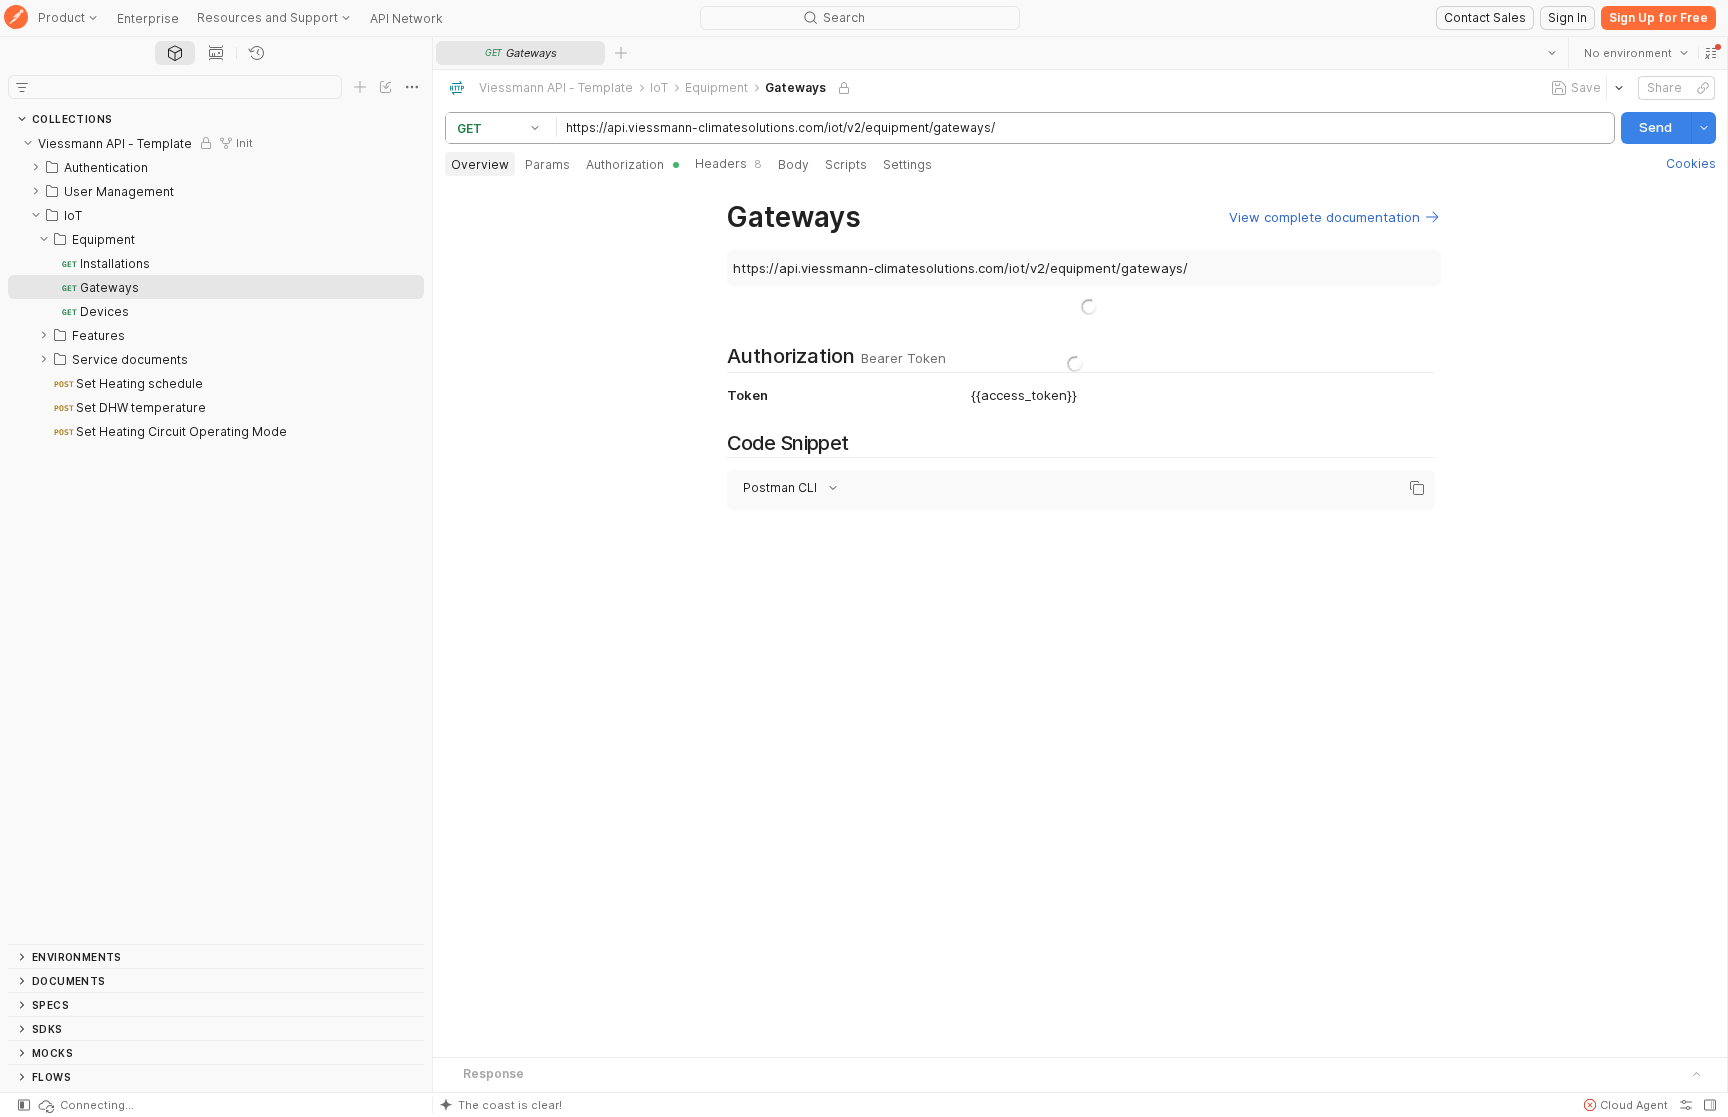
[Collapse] (28, 143)
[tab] (175, 53)
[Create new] (360, 87)
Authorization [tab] (625, 164)
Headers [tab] (728, 163)
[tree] (216, 537)
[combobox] (1635, 53)
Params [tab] (547, 164)
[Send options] (1703, 128)
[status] (85, 1105)
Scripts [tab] (846, 164)
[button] (1710, 53)
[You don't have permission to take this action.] (621, 53)
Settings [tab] (907, 164)
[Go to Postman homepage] (16, 18)
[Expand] (36, 167)
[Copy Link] (1702, 88)
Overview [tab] (480, 164)
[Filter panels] (22, 87)
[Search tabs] (1551, 53)
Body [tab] (793, 164)
